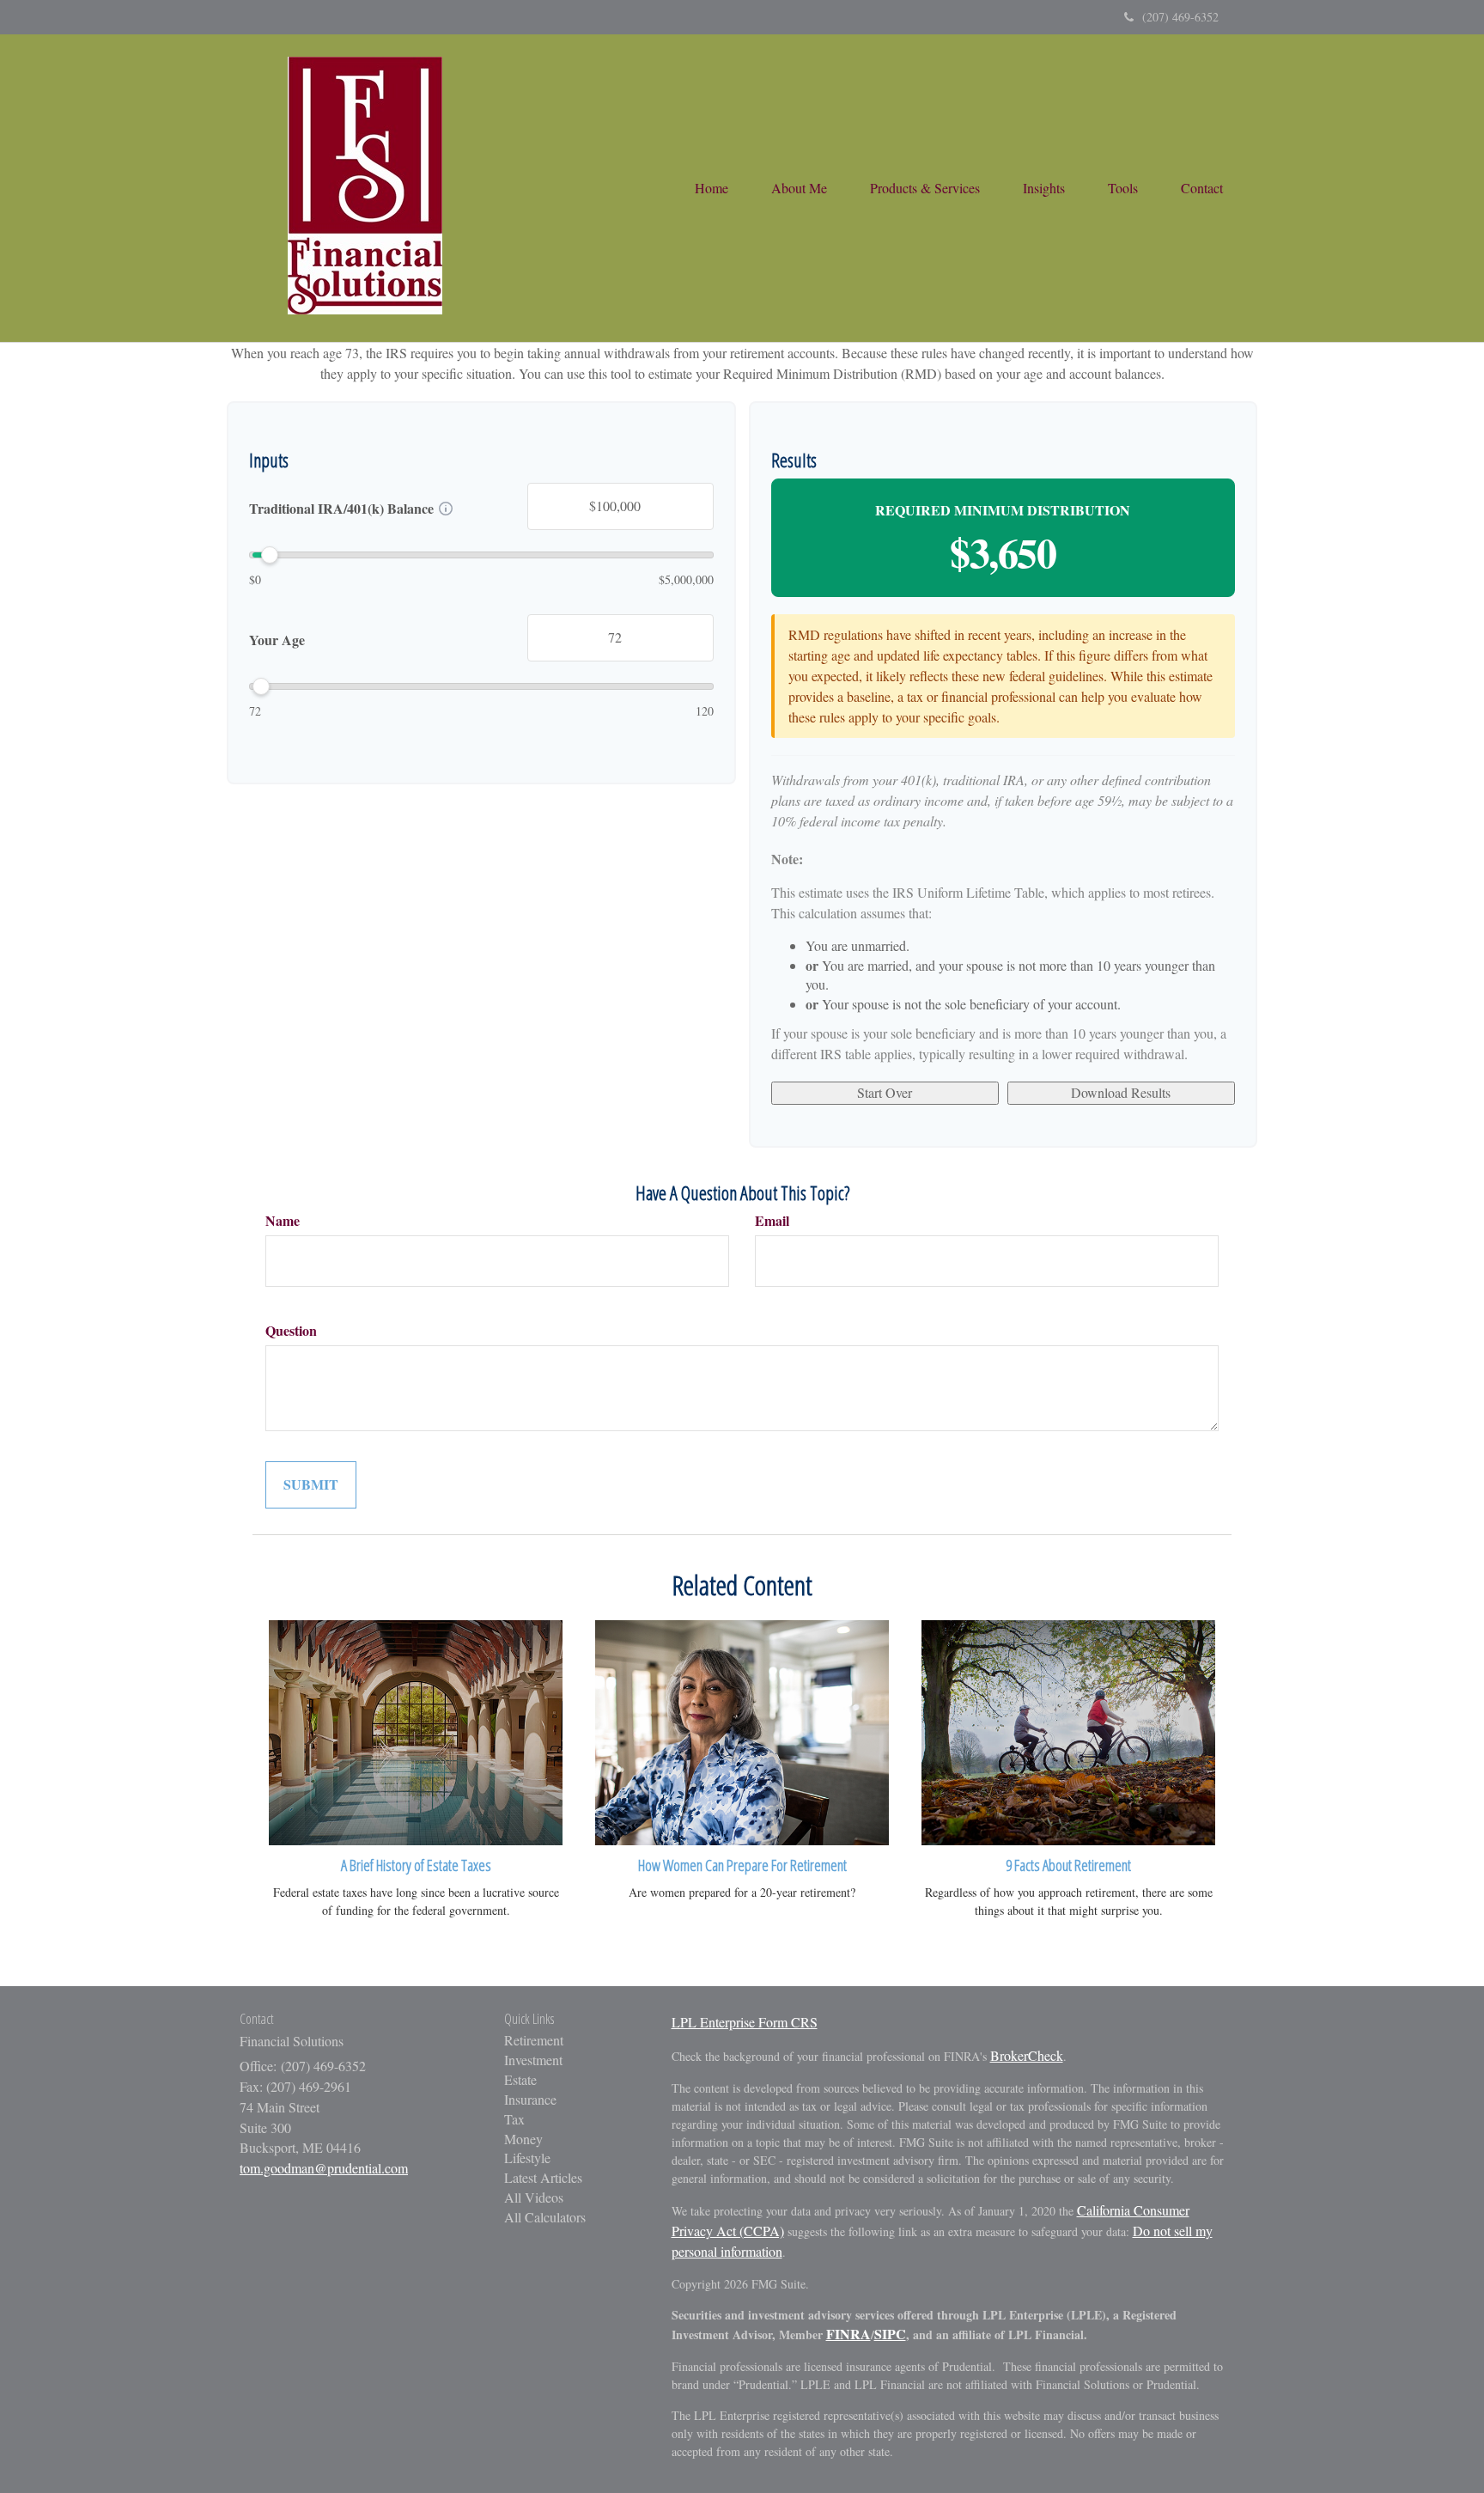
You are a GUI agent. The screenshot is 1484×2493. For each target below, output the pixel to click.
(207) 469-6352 (1180, 17)
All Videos (534, 2197)
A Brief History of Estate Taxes (416, 1865)
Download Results (1121, 1092)
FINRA (848, 2334)
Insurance (530, 2099)
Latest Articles (543, 2177)
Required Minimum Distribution (1003, 510)
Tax (514, 2119)
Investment (533, 2060)
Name (283, 1221)
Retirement (534, 2040)
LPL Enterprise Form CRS (745, 2022)
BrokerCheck (1027, 2055)
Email (772, 1221)
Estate (520, 2079)
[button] (799, 188)
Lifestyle (527, 2158)
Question (291, 1331)
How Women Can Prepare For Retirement (742, 1865)
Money (523, 2139)
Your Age (277, 639)
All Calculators (545, 2217)
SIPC (890, 2334)
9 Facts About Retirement (1068, 1865)
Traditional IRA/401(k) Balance (341, 509)
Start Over (885, 1092)
